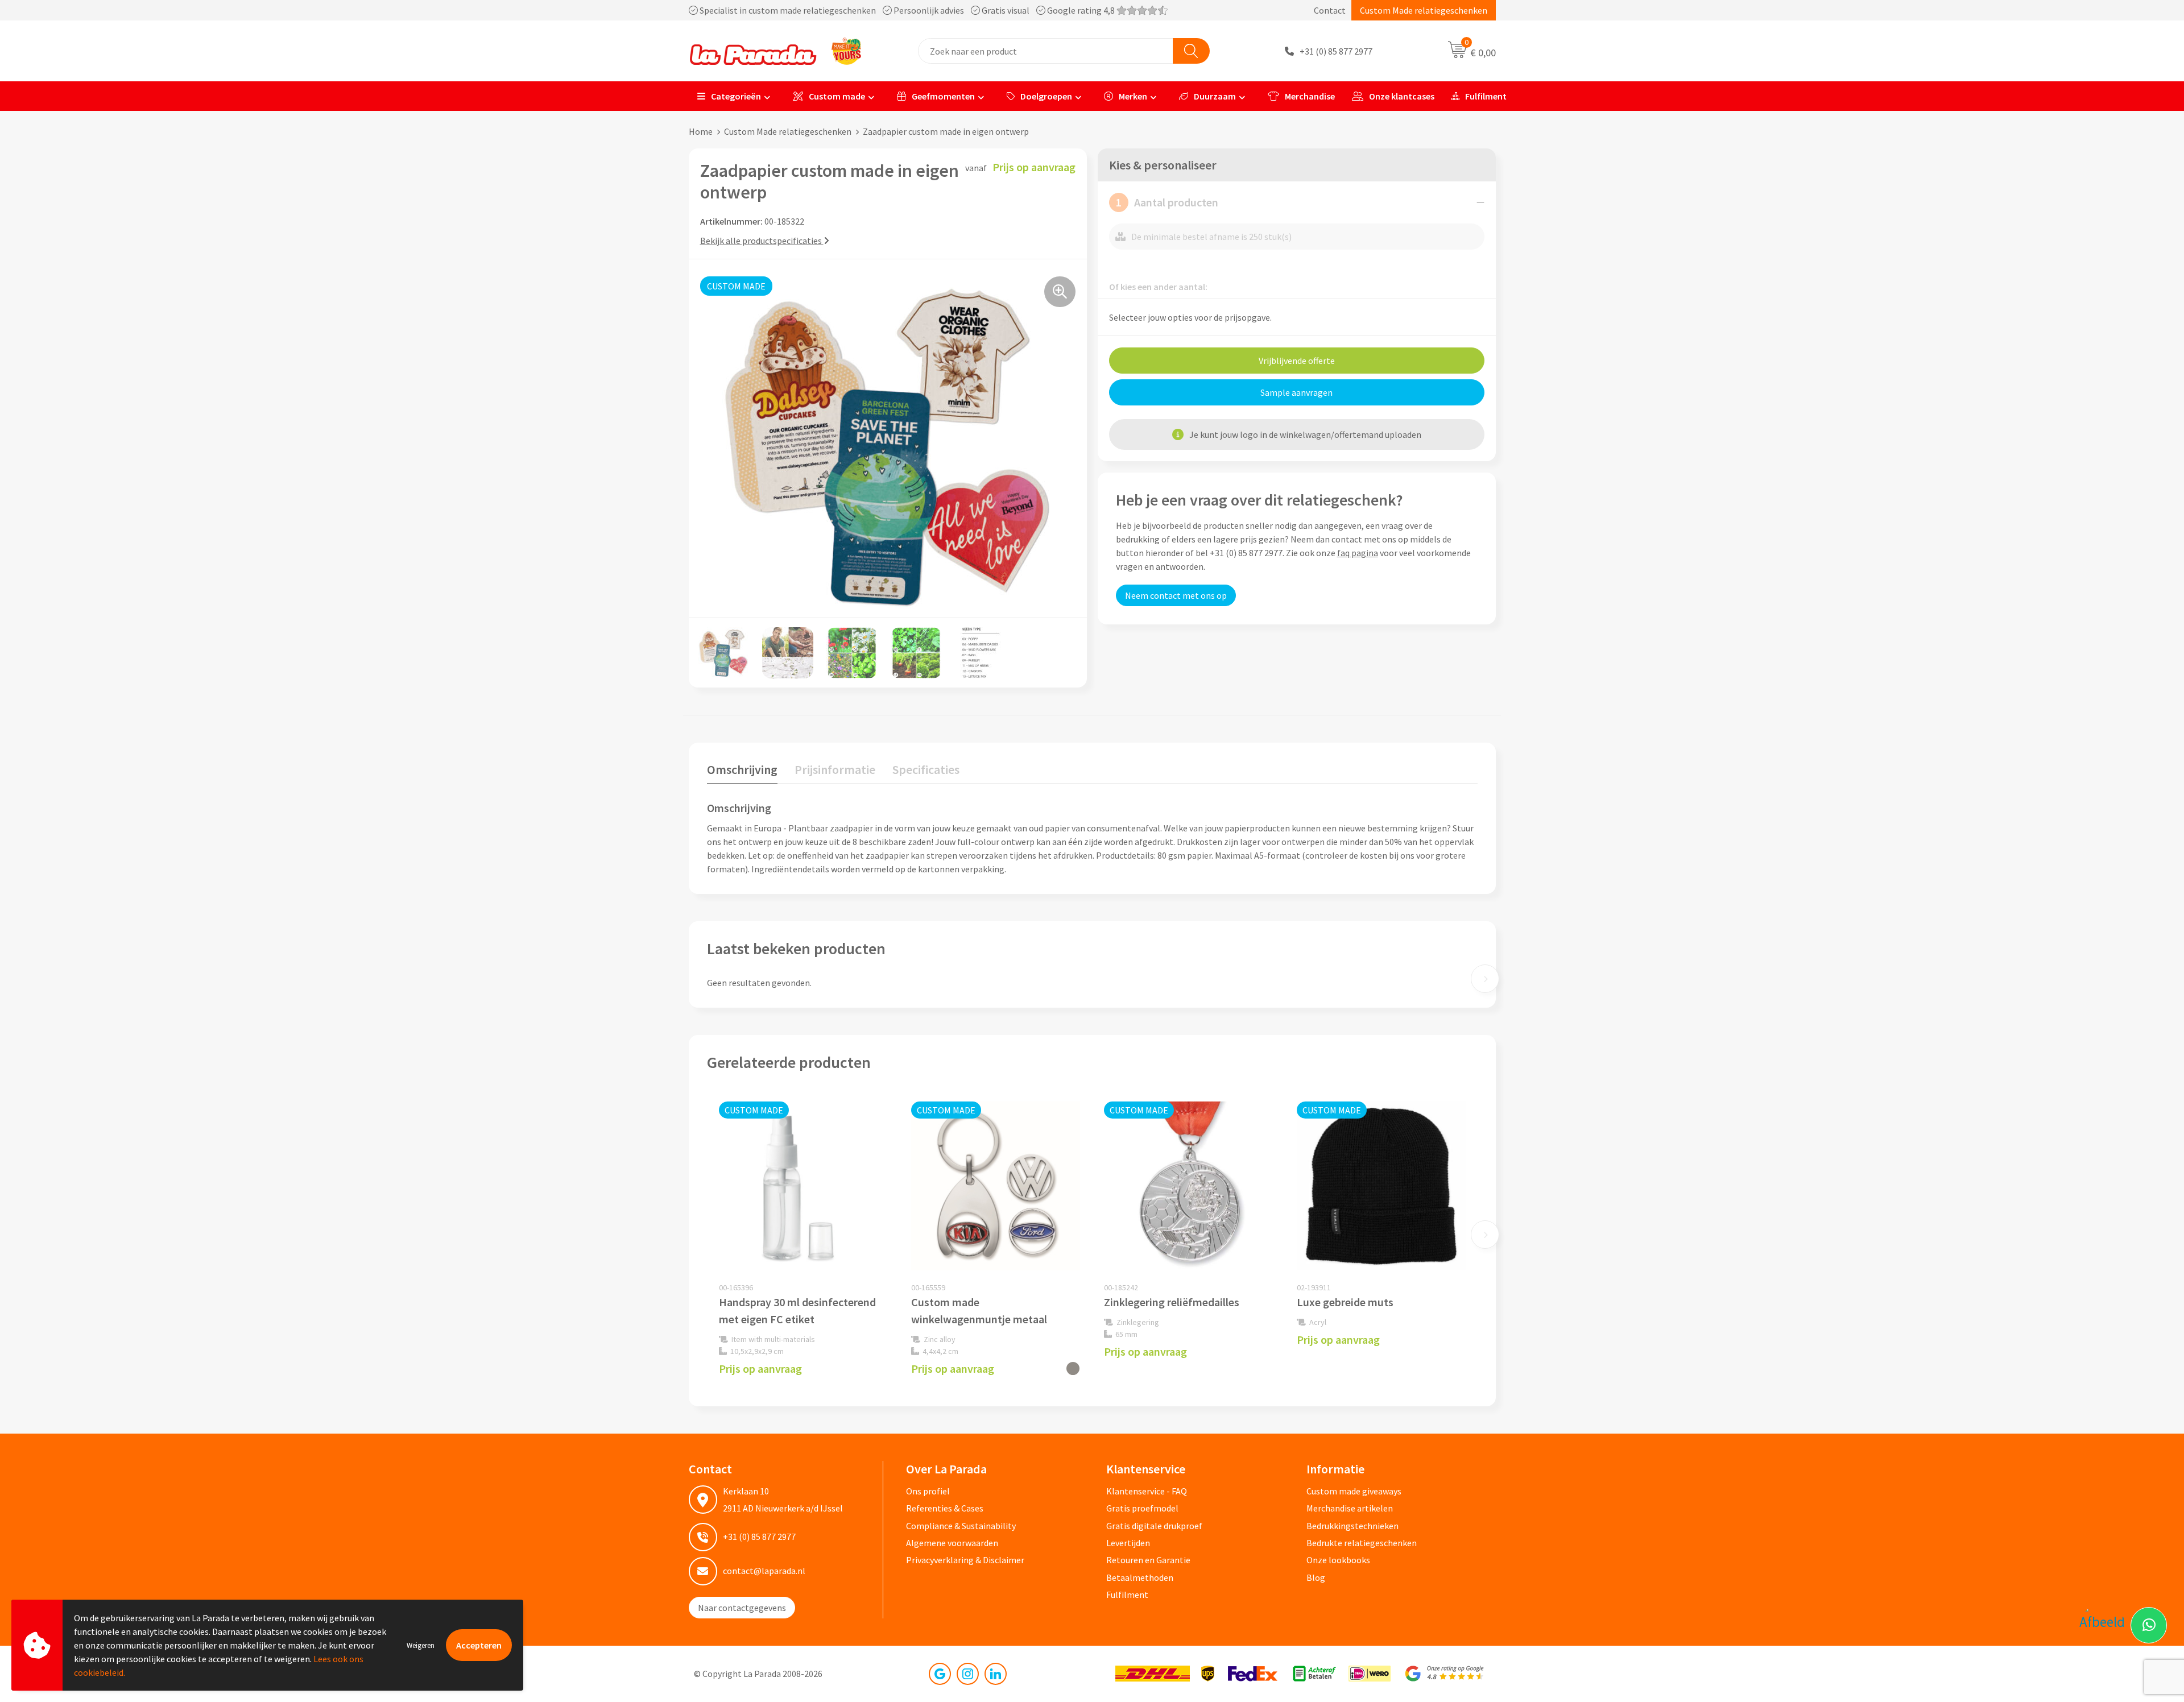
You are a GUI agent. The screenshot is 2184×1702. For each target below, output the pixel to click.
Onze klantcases (1402, 96)
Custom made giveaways (1354, 1491)
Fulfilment (1486, 96)
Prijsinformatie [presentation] (835, 769)
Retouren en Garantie (1148, 1560)
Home (701, 131)
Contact (1330, 10)
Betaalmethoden (1140, 1577)
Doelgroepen (1046, 96)
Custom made (837, 96)
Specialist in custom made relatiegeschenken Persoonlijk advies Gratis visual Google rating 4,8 (907, 10)
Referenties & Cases (945, 1508)
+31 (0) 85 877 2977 (1336, 51)
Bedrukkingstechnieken (1352, 1526)
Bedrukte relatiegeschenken (1362, 1543)
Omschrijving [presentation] (742, 769)
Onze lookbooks (1338, 1560)
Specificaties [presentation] (926, 769)
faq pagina (1358, 553)
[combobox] (1046, 51)
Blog (1316, 1577)
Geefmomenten (943, 96)
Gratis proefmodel (1142, 1508)
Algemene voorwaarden (952, 1543)
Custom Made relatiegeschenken (1424, 10)
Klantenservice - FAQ (1147, 1491)
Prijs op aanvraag (760, 1368)
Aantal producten (1167, 202)
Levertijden (1128, 1543)
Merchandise (1310, 96)
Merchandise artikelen (1350, 1508)
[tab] (742, 772)
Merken (1133, 96)
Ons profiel (928, 1491)
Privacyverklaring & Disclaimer (965, 1560)
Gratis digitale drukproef (1154, 1526)
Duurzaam (1215, 96)
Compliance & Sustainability (961, 1526)
